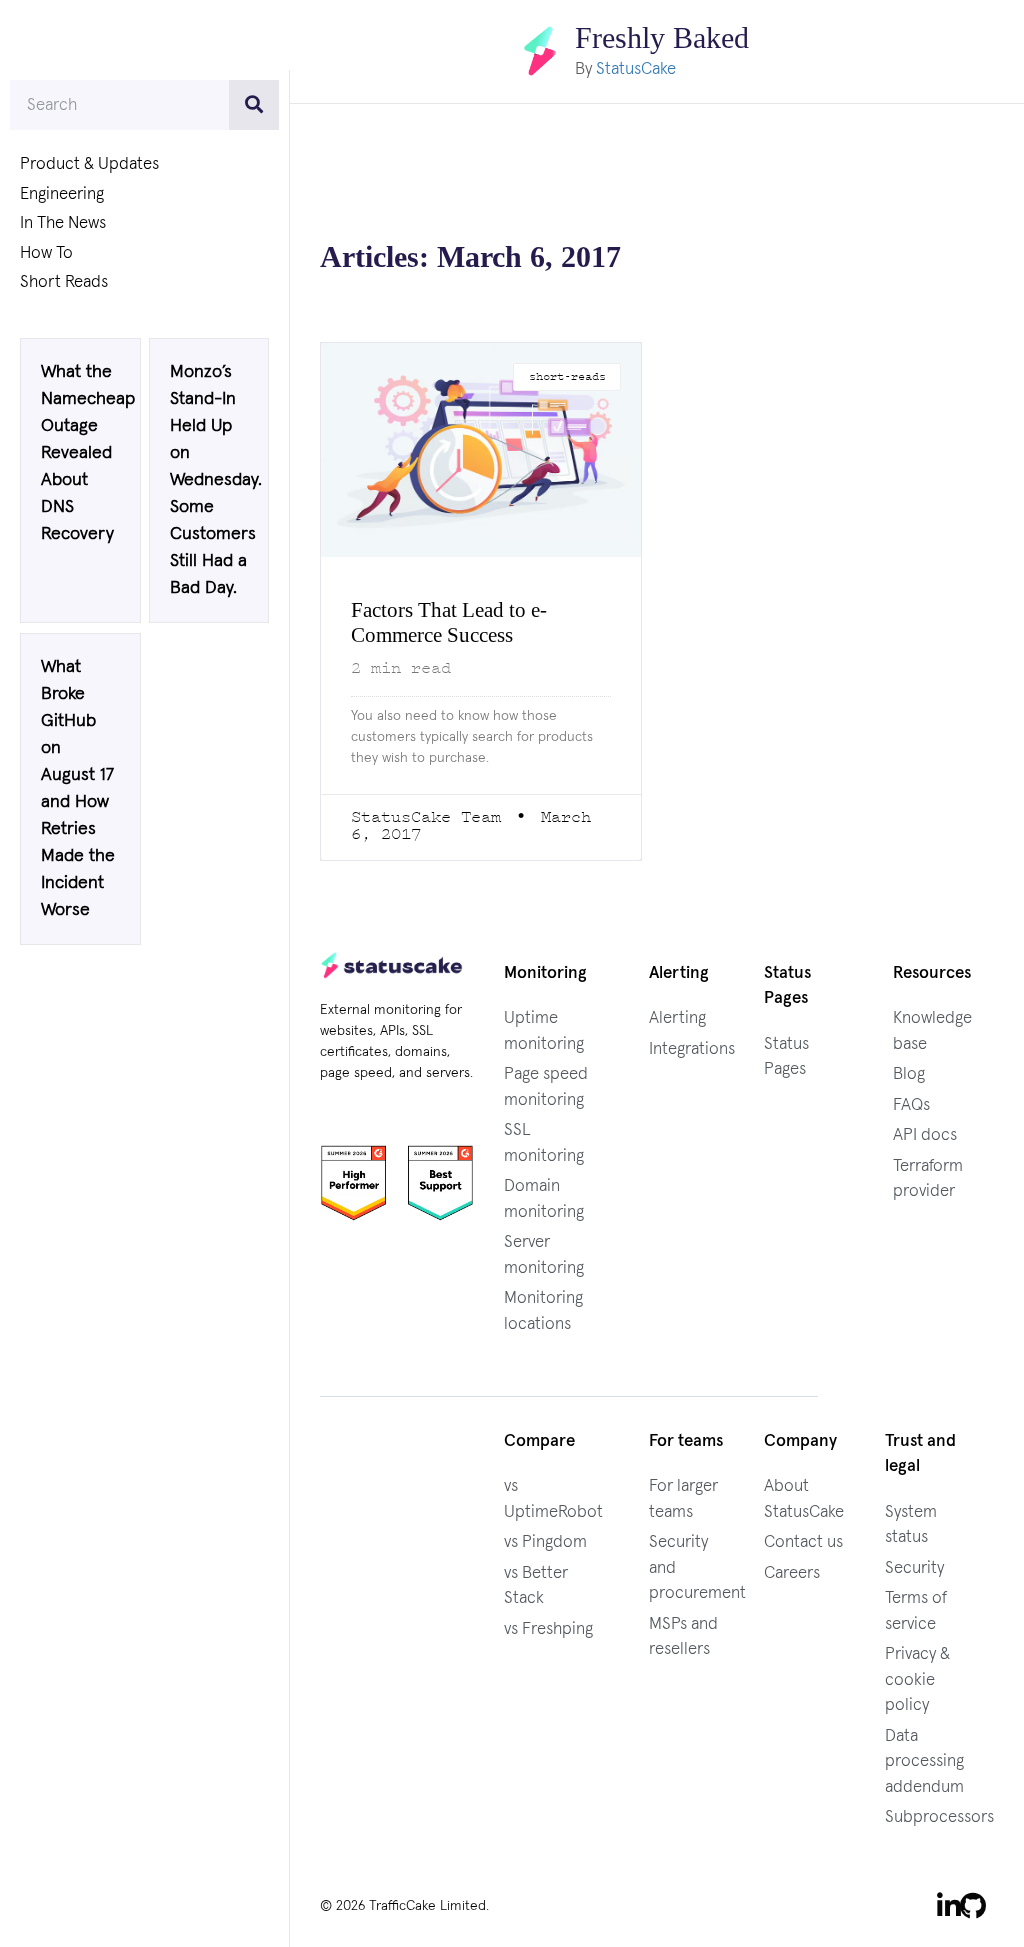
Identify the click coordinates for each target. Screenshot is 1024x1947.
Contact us (803, 1541)
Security (914, 1567)
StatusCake (630, 68)
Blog (909, 1073)
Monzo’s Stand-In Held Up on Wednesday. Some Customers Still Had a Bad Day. (216, 485)
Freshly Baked (662, 37)
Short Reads (64, 282)
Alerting (677, 1017)
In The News (63, 223)
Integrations (692, 1048)
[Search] (254, 105)
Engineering (62, 194)
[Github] (973, 1904)
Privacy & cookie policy (917, 1679)
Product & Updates (89, 164)
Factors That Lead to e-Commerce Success (462, 622)
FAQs (911, 1104)
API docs (925, 1134)
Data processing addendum (924, 1761)
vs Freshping (548, 1628)
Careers (792, 1572)
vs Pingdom (545, 1541)
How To (46, 253)
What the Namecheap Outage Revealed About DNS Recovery (88, 457)
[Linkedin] (949, 1904)
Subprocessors (939, 1816)
